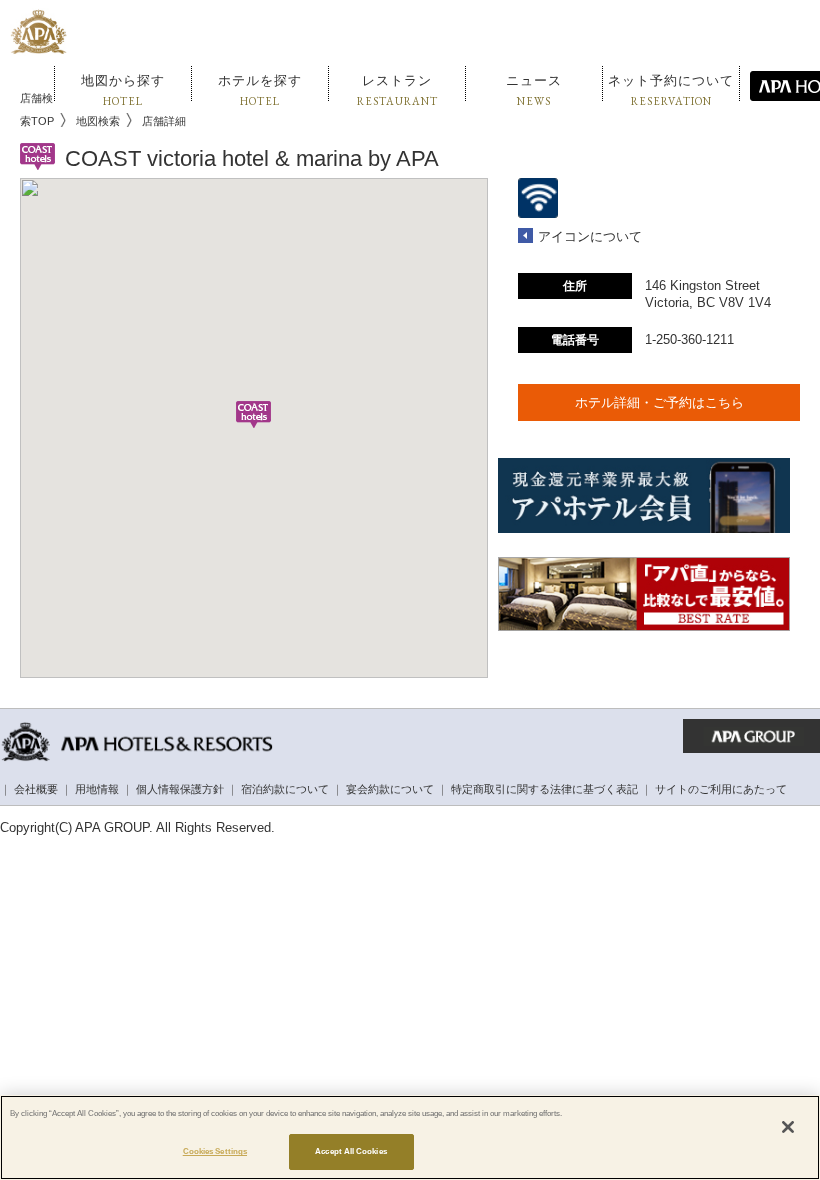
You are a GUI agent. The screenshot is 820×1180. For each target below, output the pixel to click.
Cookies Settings (215, 1151)
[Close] (788, 1127)
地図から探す (123, 90)
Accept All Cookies (350, 1151)
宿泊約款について (285, 789)
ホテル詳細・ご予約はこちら (659, 402)
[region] (410, 1137)
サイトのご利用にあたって (721, 789)
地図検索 (98, 121)
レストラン (397, 90)
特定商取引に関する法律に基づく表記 (544, 789)
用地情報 (97, 789)
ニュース (534, 90)
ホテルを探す (260, 90)
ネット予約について (671, 90)
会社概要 (36, 789)
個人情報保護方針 (180, 789)
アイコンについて (590, 236)
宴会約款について (390, 789)
